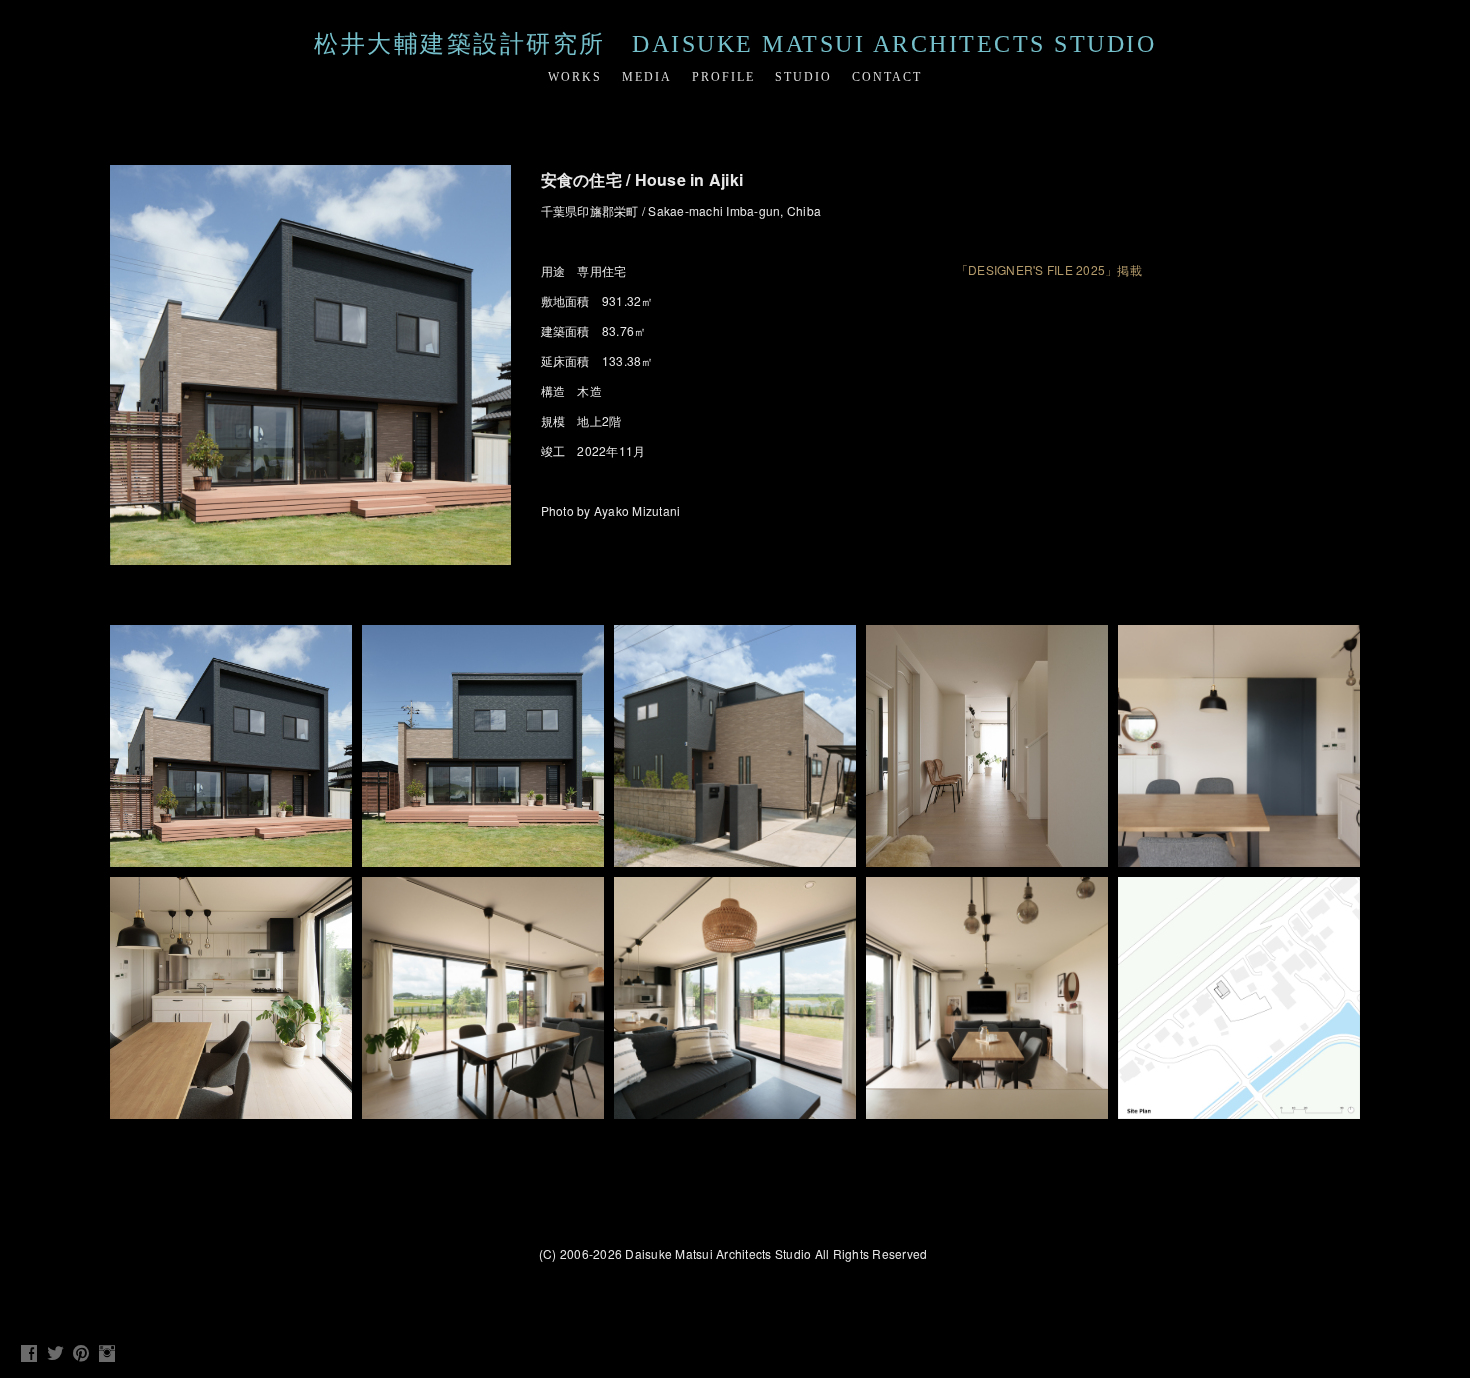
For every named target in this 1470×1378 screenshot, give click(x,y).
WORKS (575, 77)
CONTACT (887, 77)
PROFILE (723, 77)
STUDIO (803, 77)
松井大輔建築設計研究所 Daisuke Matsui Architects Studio (735, 44)
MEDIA (647, 77)
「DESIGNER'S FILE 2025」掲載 (1049, 269)
